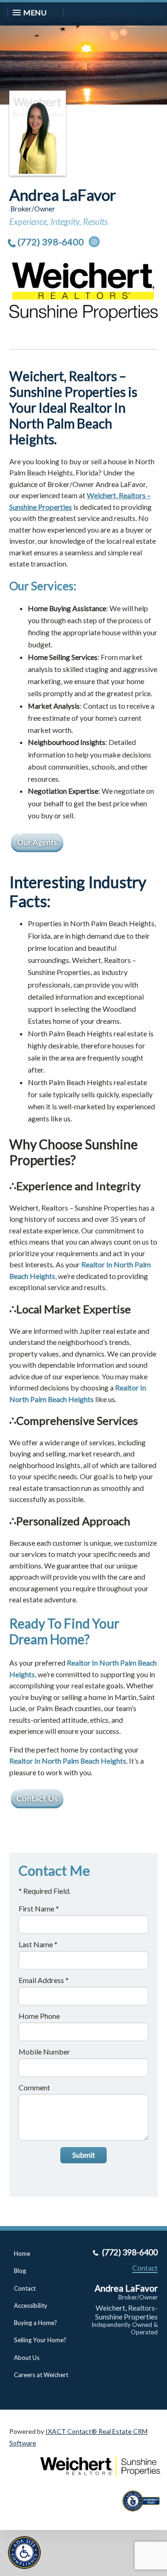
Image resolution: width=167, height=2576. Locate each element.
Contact (25, 2288)
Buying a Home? (35, 2323)
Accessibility (31, 2306)
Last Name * (38, 1944)
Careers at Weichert (41, 2375)
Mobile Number (44, 2052)
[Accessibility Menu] (24, 2553)
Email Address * (44, 1980)
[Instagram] (94, 242)
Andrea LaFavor (63, 195)
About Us (27, 2358)
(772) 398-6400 (51, 242)
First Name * (39, 1908)
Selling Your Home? (40, 2340)
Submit (84, 2155)
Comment (34, 2087)
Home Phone (39, 2016)
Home (22, 2253)
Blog (20, 2271)
